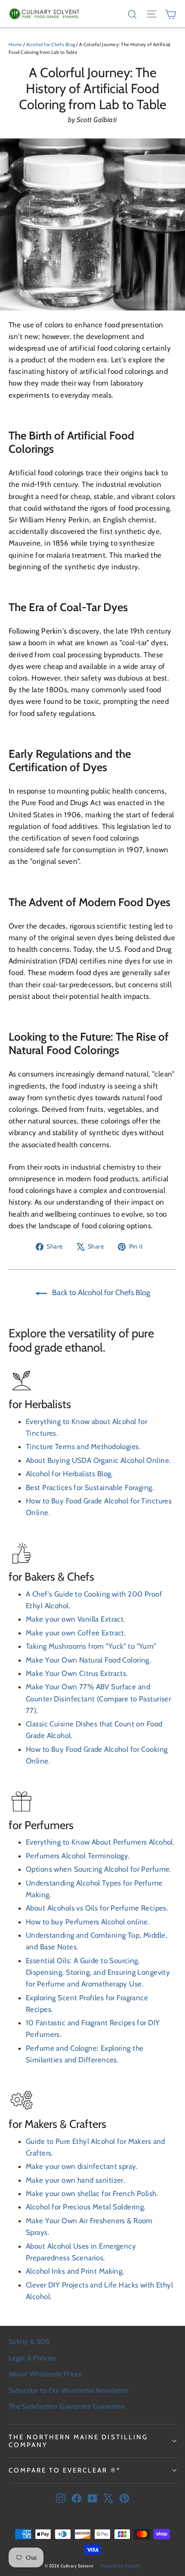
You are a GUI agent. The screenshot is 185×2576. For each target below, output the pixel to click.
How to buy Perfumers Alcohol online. (88, 1922)
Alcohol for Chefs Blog (51, 44)
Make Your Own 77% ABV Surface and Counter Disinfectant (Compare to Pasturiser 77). (98, 1698)
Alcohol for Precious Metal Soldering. (86, 2207)
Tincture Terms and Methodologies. (83, 1446)
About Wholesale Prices (45, 2374)
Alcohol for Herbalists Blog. (69, 1474)
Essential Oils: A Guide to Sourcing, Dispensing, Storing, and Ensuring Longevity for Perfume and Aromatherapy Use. (98, 1972)
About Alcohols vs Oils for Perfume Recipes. (97, 1908)
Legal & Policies (32, 2358)
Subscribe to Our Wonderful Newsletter (69, 2390)
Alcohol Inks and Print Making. (75, 2271)
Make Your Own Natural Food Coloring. (88, 1660)
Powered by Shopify (120, 2566)
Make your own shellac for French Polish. (92, 2193)
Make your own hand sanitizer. (76, 2180)
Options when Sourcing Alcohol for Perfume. (99, 1869)
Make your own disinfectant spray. (82, 2166)
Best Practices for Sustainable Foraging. (90, 1487)
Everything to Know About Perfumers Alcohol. (100, 1842)
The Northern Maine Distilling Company (78, 2441)
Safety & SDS (29, 2342)
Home (15, 44)
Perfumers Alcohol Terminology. (78, 1856)
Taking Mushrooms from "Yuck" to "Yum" (91, 1646)
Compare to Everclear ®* (65, 2470)
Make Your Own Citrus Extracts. (77, 1673)
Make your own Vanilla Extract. (76, 1619)
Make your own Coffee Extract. (76, 1633)
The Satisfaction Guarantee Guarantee (67, 2406)
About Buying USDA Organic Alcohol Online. (98, 1460)
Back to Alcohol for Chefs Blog (100, 1293)
